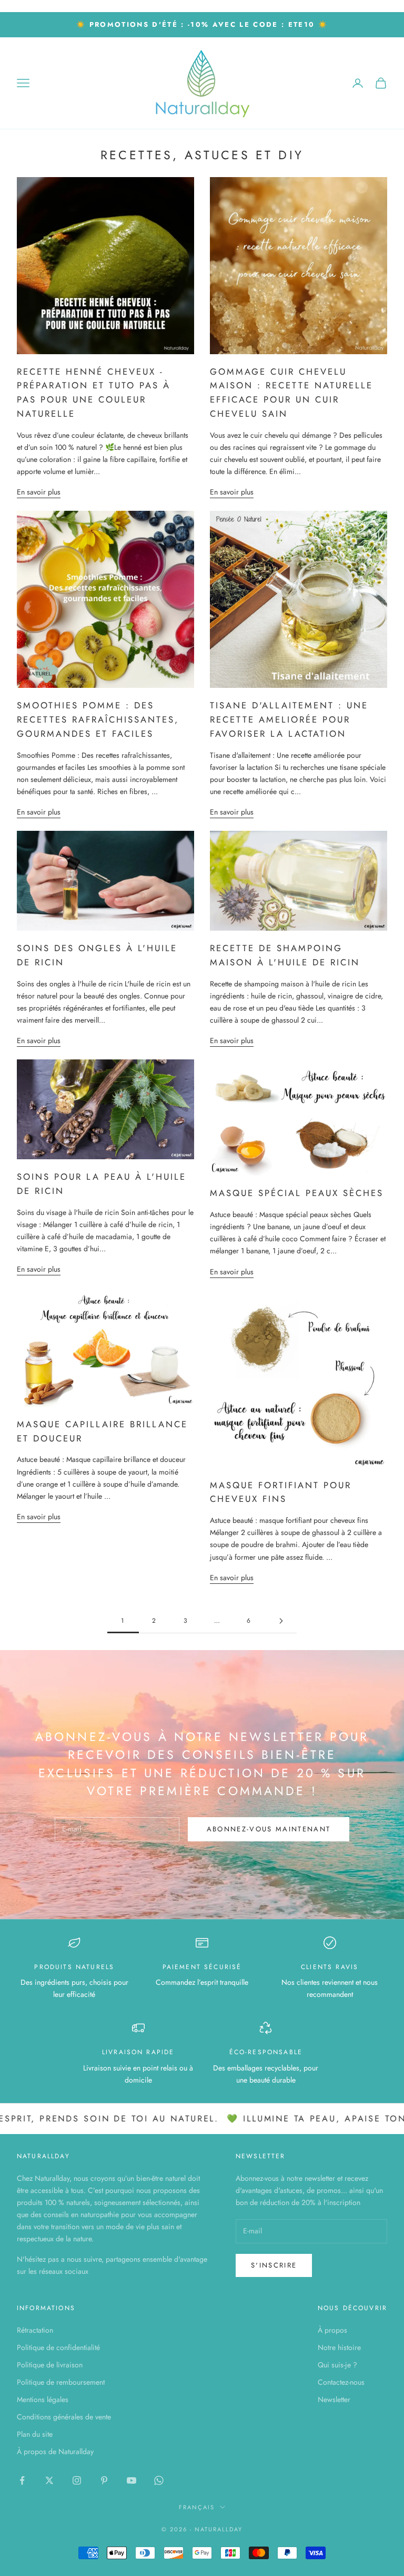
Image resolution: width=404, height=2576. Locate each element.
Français (197, 2507)
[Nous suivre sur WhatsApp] (159, 2480)
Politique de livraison (50, 2365)
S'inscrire (274, 2265)
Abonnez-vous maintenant (269, 1829)
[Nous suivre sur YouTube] (132, 2480)
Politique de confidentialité (58, 2347)
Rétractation (35, 2330)
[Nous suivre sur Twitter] (49, 2480)
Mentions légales (43, 2399)
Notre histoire (339, 2347)
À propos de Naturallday (55, 2451)
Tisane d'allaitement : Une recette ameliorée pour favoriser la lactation (289, 719)
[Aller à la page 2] (281, 1621)
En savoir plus (39, 492)
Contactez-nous (341, 2382)
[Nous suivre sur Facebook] (22, 2480)
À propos (332, 2330)
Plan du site (35, 2434)
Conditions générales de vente (64, 2417)
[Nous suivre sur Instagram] (77, 2480)
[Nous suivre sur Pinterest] (104, 2480)
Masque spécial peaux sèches (297, 1193)
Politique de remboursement (61, 2382)
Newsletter (334, 2399)
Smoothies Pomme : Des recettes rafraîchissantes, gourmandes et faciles (98, 719)
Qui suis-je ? (337, 2365)
